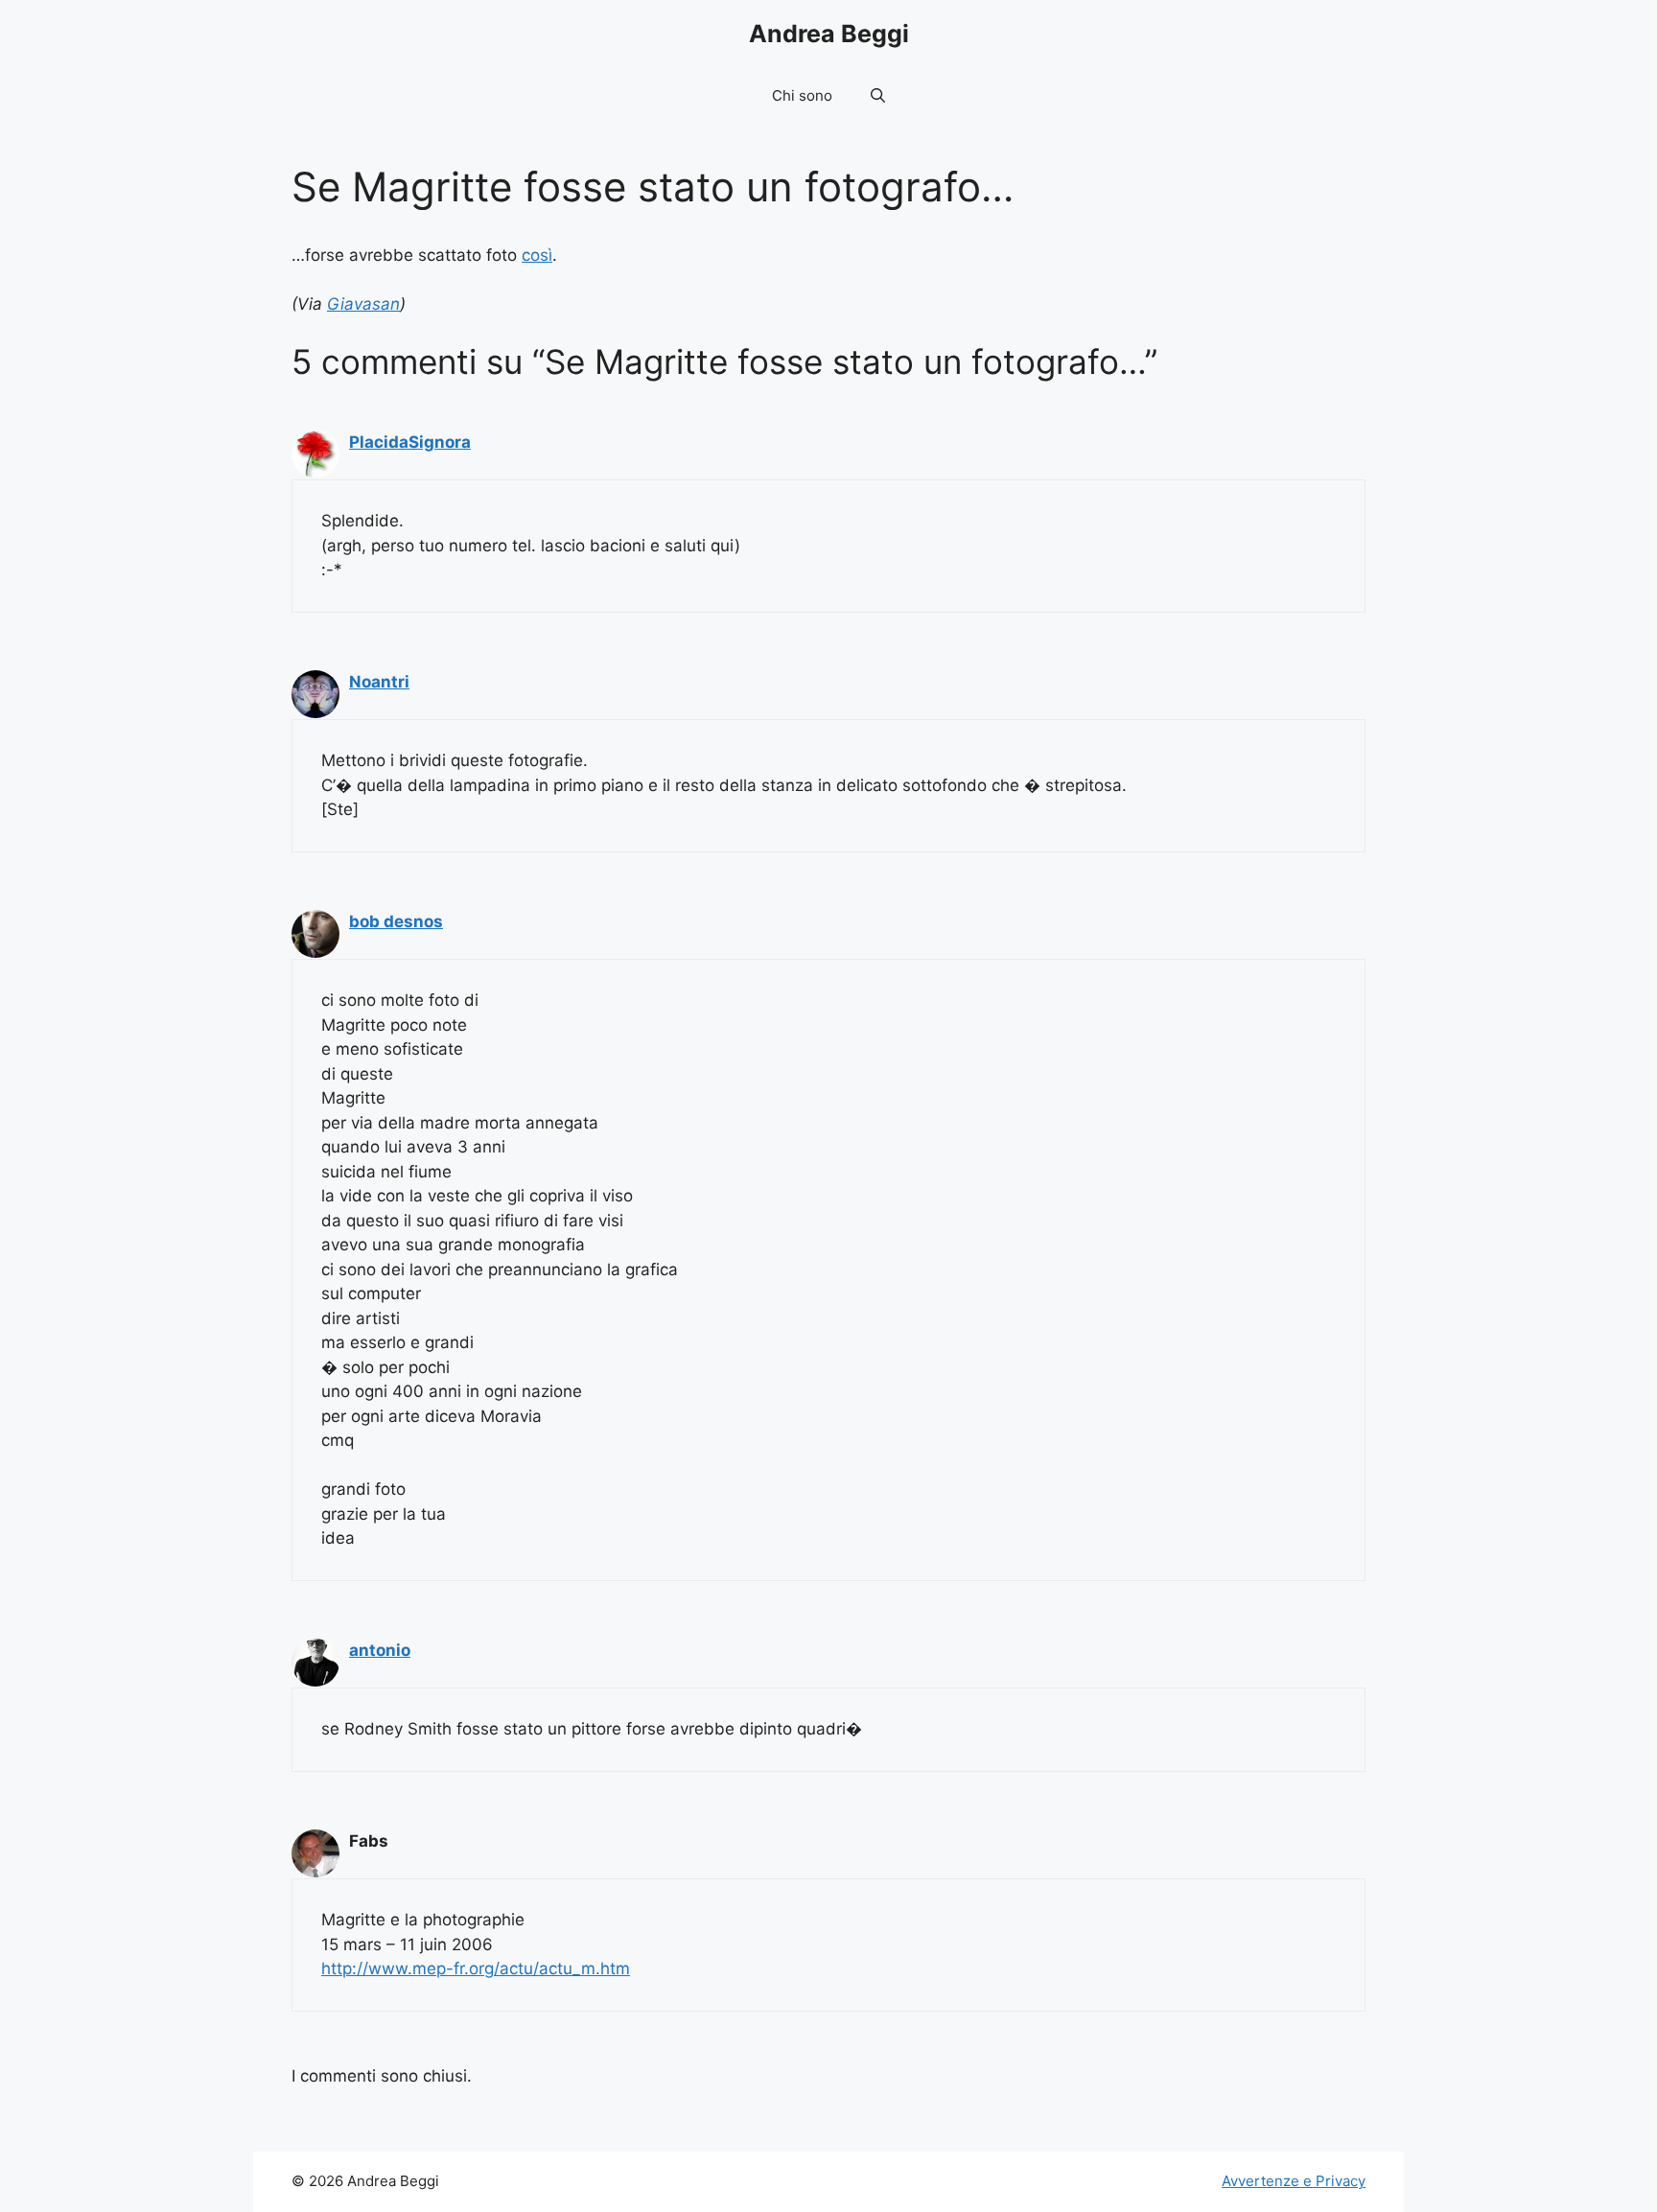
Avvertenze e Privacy (1294, 2181)
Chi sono (802, 95)
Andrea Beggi (829, 34)
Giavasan (363, 304)
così (537, 255)
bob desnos (396, 921)
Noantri (379, 682)
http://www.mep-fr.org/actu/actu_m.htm (476, 1968)
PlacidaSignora (410, 442)
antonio (380, 1650)
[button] (878, 96)
